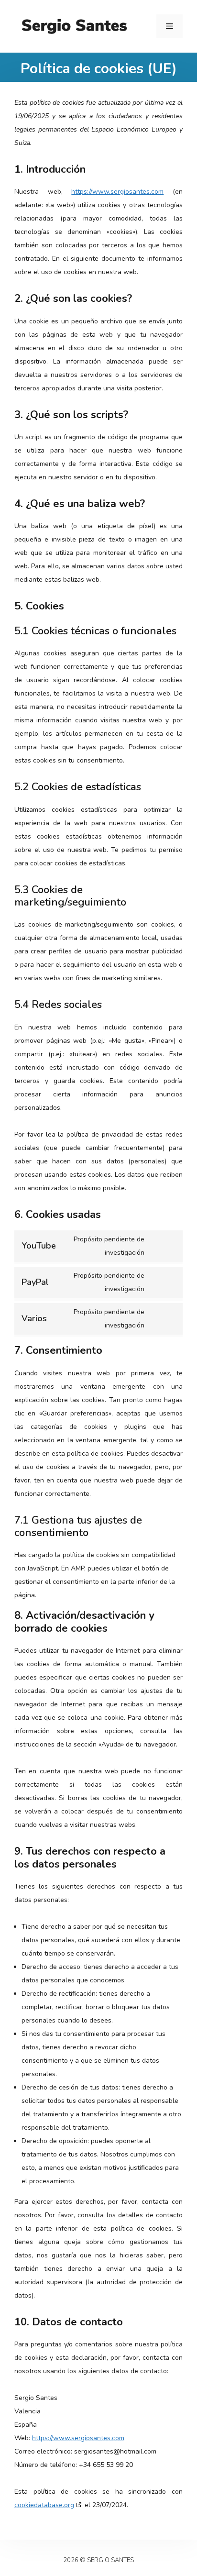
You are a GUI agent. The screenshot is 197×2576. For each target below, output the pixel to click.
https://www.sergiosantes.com (117, 192)
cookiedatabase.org (44, 2505)
